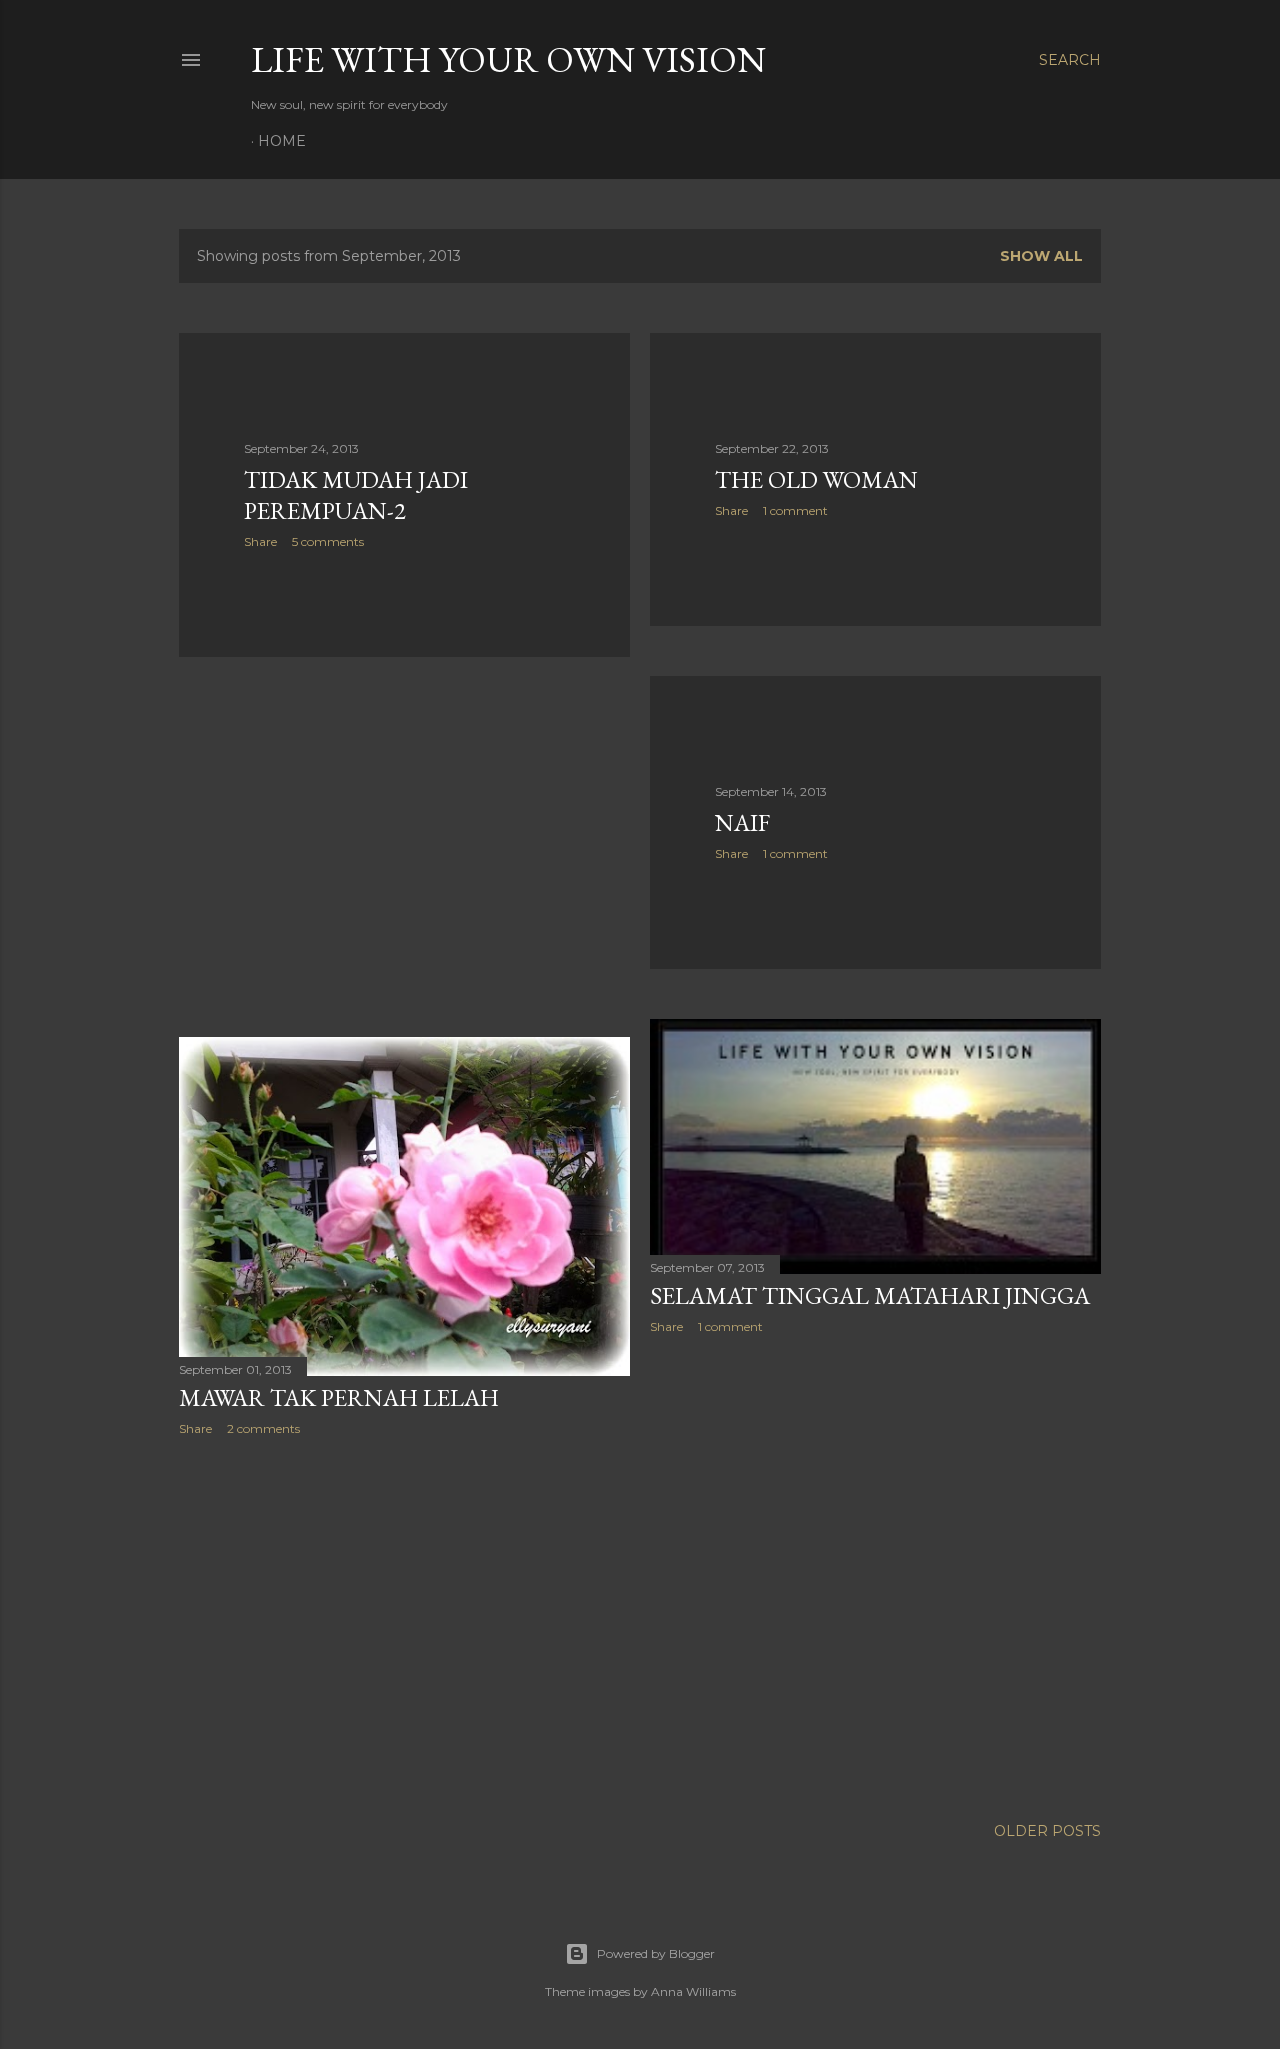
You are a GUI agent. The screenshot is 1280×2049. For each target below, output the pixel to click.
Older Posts (1047, 1831)
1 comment (795, 510)
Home (282, 141)
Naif (742, 822)
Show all (1041, 256)
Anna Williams (693, 1991)
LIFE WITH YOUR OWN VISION (508, 59)
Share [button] (260, 541)
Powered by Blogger (656, 1953)
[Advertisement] (404, 847)
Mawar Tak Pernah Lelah (339, 1397)
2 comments (263, 1428)
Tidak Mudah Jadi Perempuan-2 (356, 495)
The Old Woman (816, 479)
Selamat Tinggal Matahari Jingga (870, 1295)
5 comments (328, 541)
